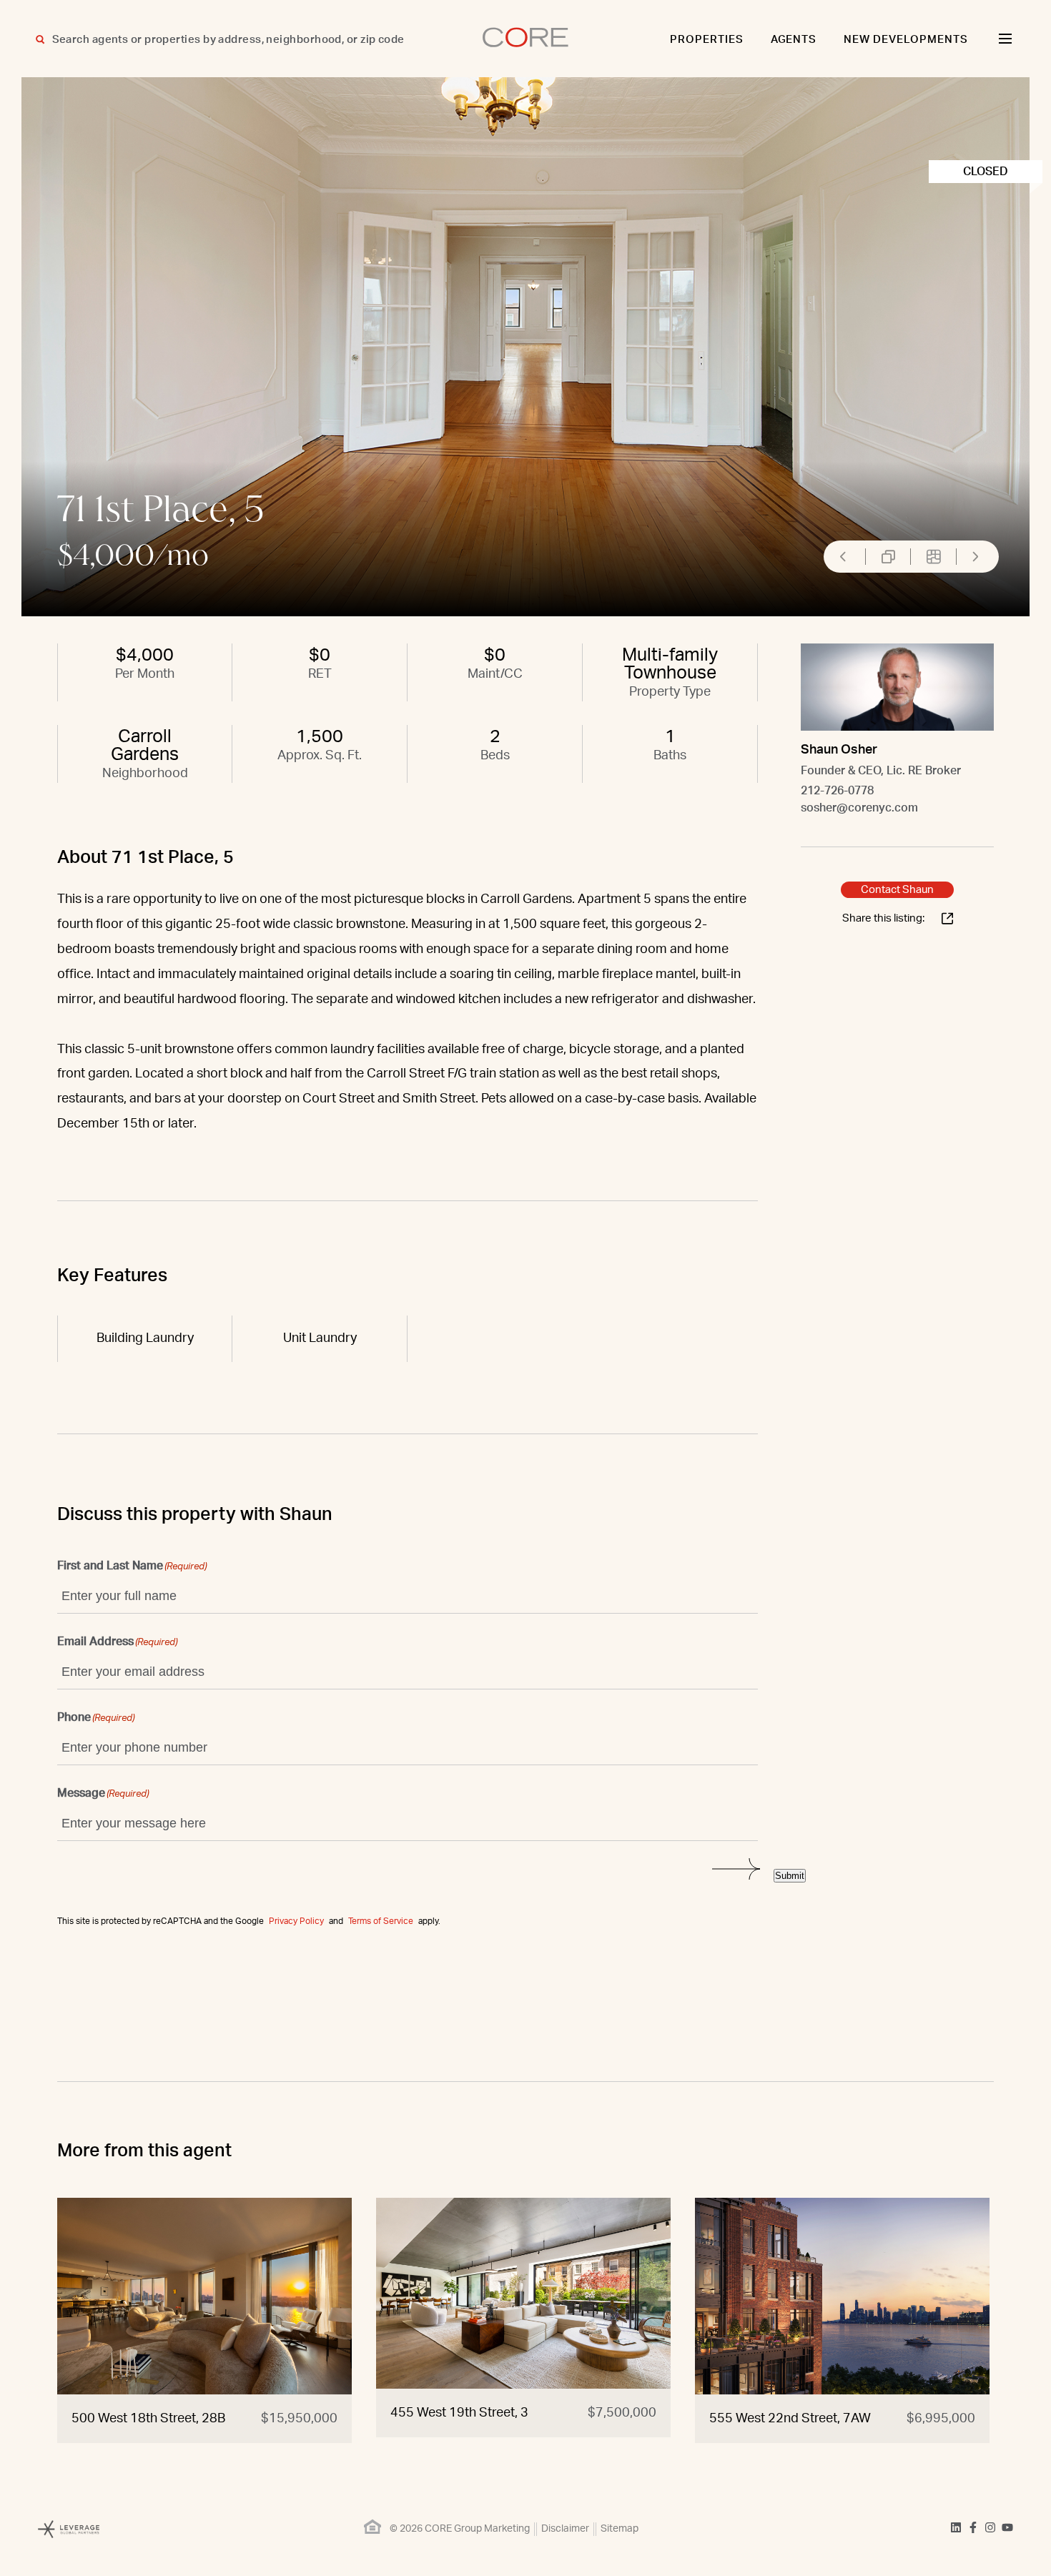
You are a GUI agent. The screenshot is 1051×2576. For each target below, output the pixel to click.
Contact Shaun (897, 890)
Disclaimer (565, 2529)
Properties (707, 40)
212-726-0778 (837, 791)
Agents (794, 40)
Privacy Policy (296, 1921)
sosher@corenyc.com (859, 808)
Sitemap (620, 2529)
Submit (790, 1876)
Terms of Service (381, 1921)
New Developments (906, 40)
